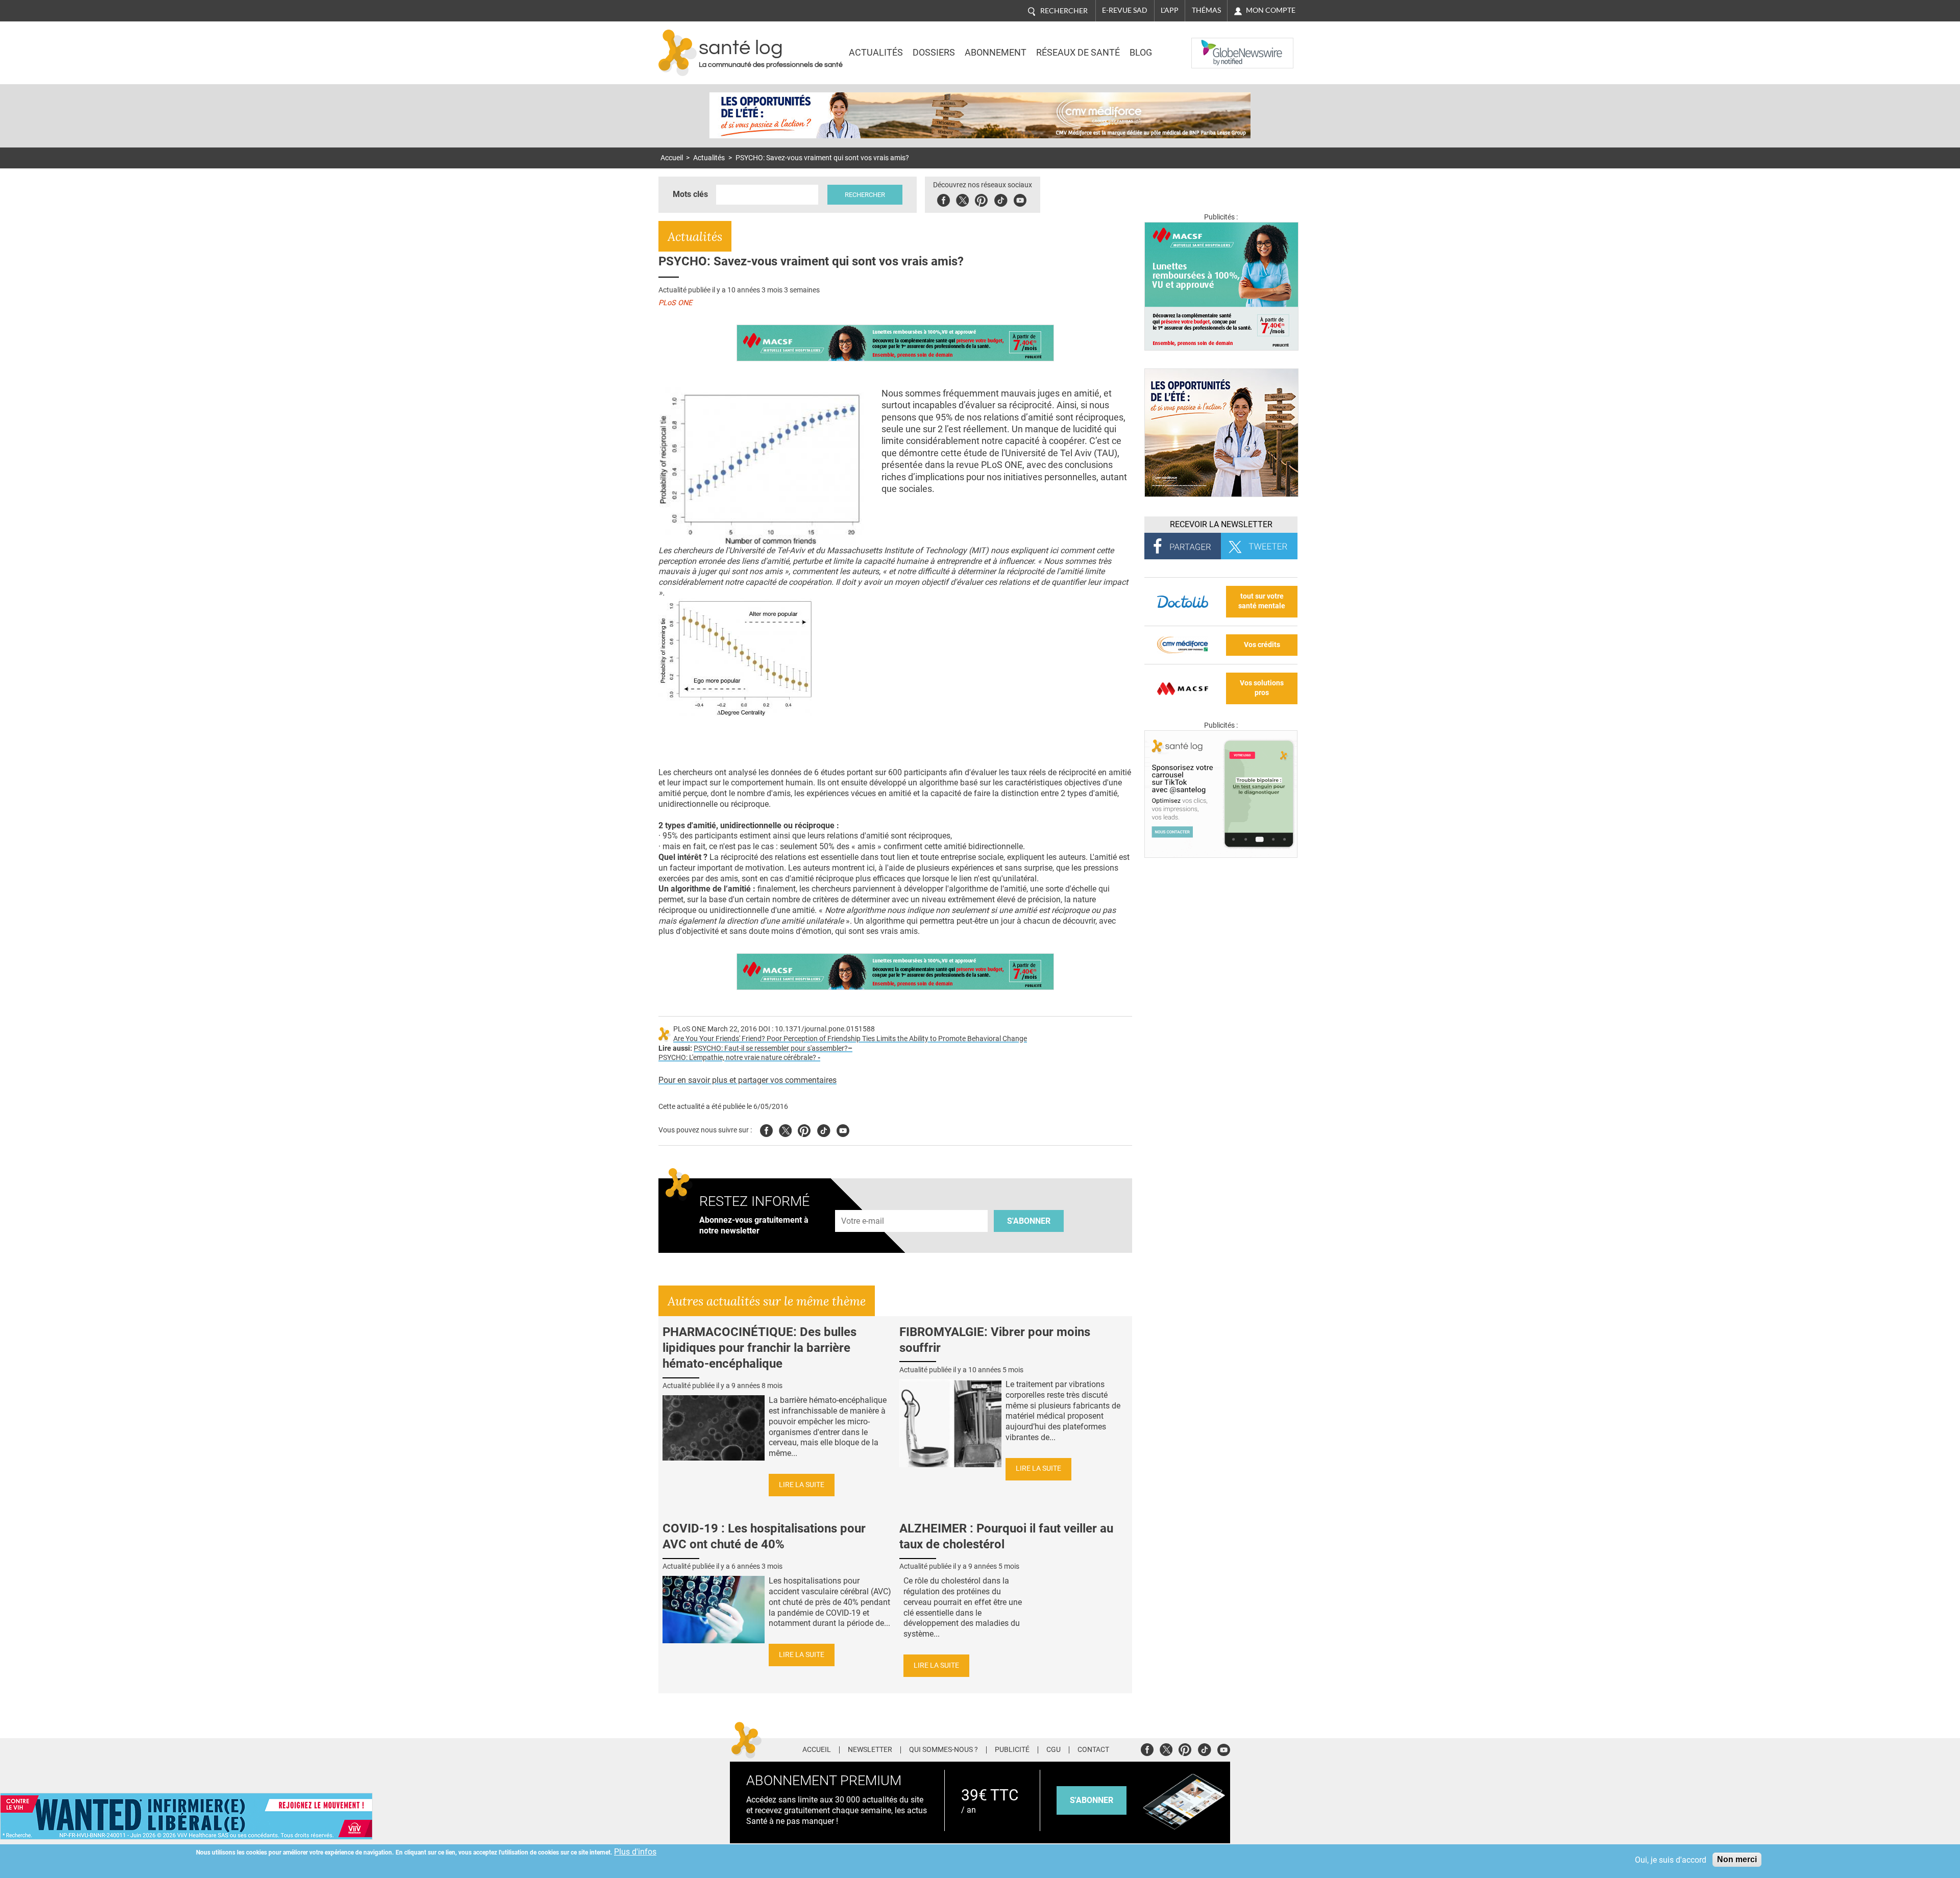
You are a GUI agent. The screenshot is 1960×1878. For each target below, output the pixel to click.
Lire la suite (802, 1485)
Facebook (944, 199)
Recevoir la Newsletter (1221, 524)
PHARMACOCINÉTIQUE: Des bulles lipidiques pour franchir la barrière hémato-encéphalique (759, 1348)
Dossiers (934, 53)
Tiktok (1001, 199)
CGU (1053, 1750)
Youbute (1020, 199)
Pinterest (981, 199)
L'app (1170, 10)
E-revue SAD (1125, 10)
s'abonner (1092, 1800)
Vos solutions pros (1262, 688)
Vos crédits (1262, 645)
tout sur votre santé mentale (1262, 601)
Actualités (876, 53)
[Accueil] (678, 53)
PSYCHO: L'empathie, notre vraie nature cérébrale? (739, 1058)
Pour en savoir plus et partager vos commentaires (748, 1080)
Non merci (1737, 1859)
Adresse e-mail (863, 1204)
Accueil (672, 158)
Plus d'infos (635, 1852)
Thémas (1206, 10)
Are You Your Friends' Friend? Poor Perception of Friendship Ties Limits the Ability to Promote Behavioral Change (850, 1039)
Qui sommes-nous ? (944, 1750)
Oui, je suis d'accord (1671, 1860)
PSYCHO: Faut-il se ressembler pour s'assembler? (771, 1048)
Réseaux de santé (1078, 53)
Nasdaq (1212, 45)
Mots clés (690, 194)
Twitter (962, 199)
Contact (1093, 1750)
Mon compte (1271, 10)
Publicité (1012, 1750)
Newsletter (870, 1750)
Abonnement (996, 53)
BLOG (1141, 53)
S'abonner (1029, 1221)
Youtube (843, 1129)
